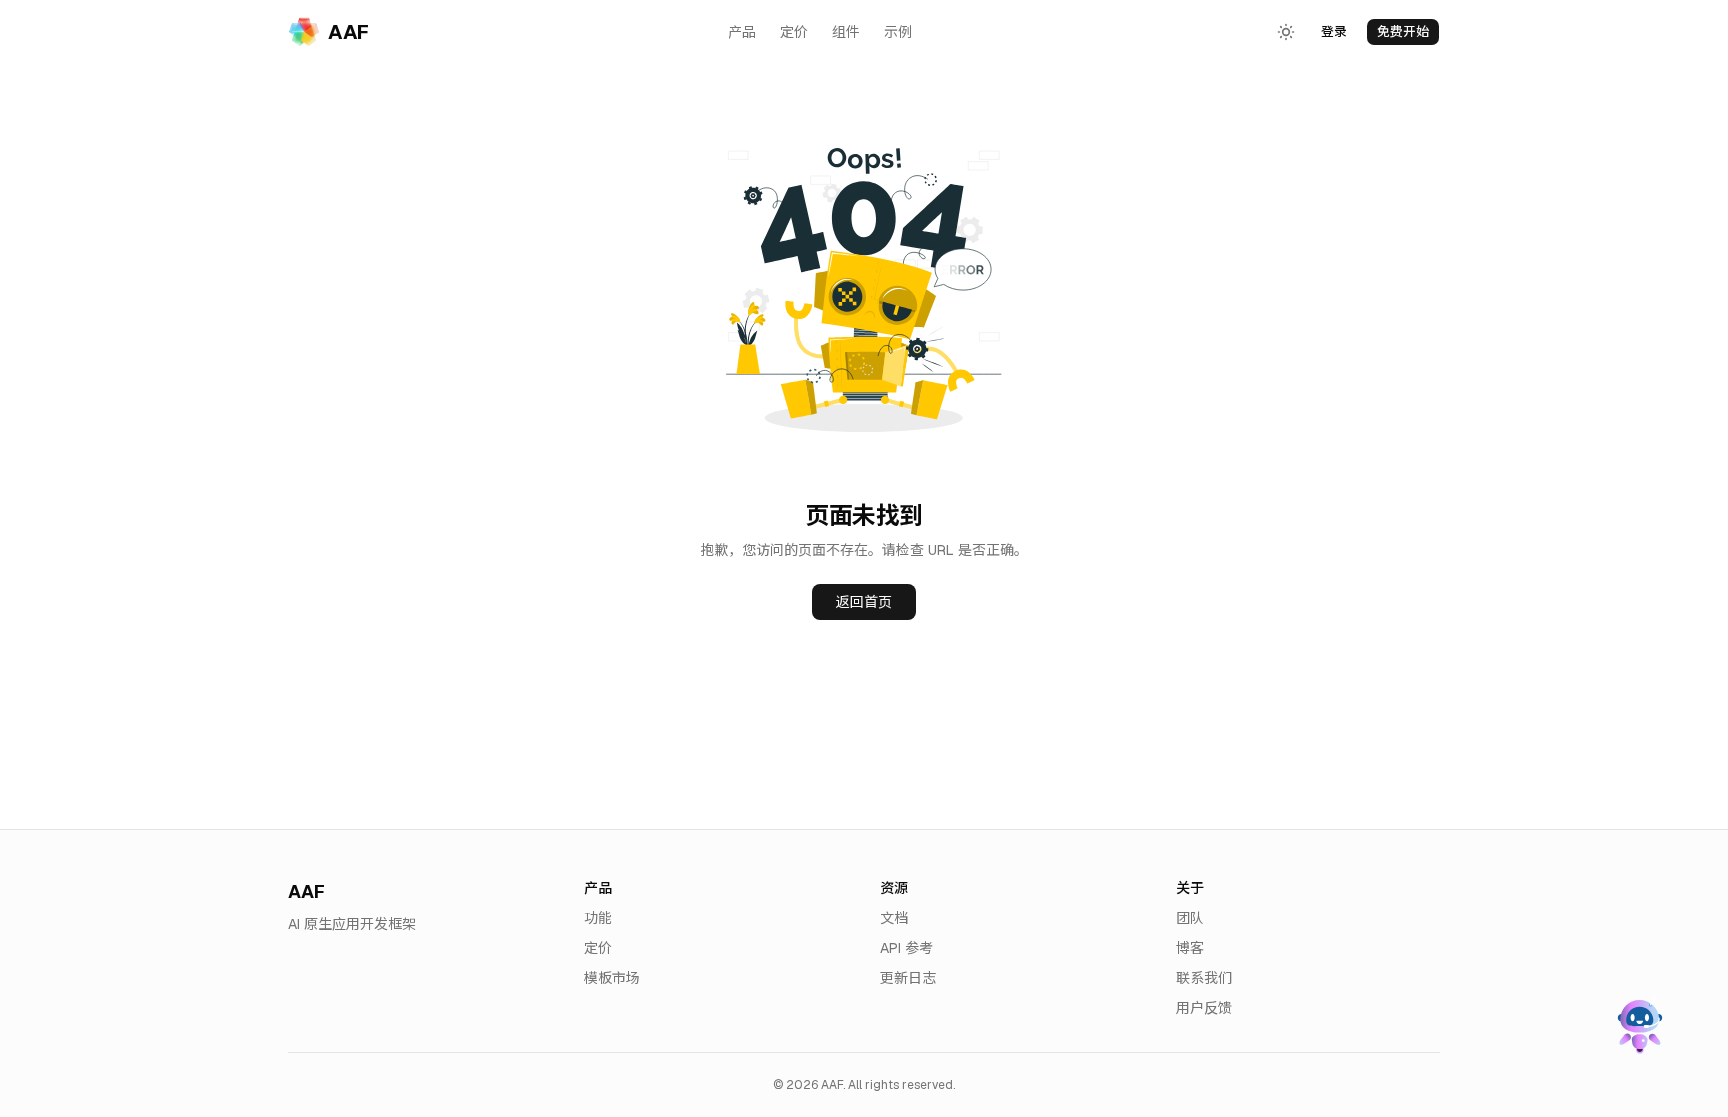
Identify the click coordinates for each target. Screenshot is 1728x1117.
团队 (1190, 918)
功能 (598, 918)
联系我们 (1204, 978)
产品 (742, 32)
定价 (794, 32)
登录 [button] (1334, 31)
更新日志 (908, 978)
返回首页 (864, 602)
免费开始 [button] (1403, 31)
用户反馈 (1204, 1008)
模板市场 (612, 978)
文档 (894, 918)
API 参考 (906, 948)
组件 (846, 32)
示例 (898, 32)
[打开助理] (1638, 1027)
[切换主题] (1286, 32)
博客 (1190, 948)
